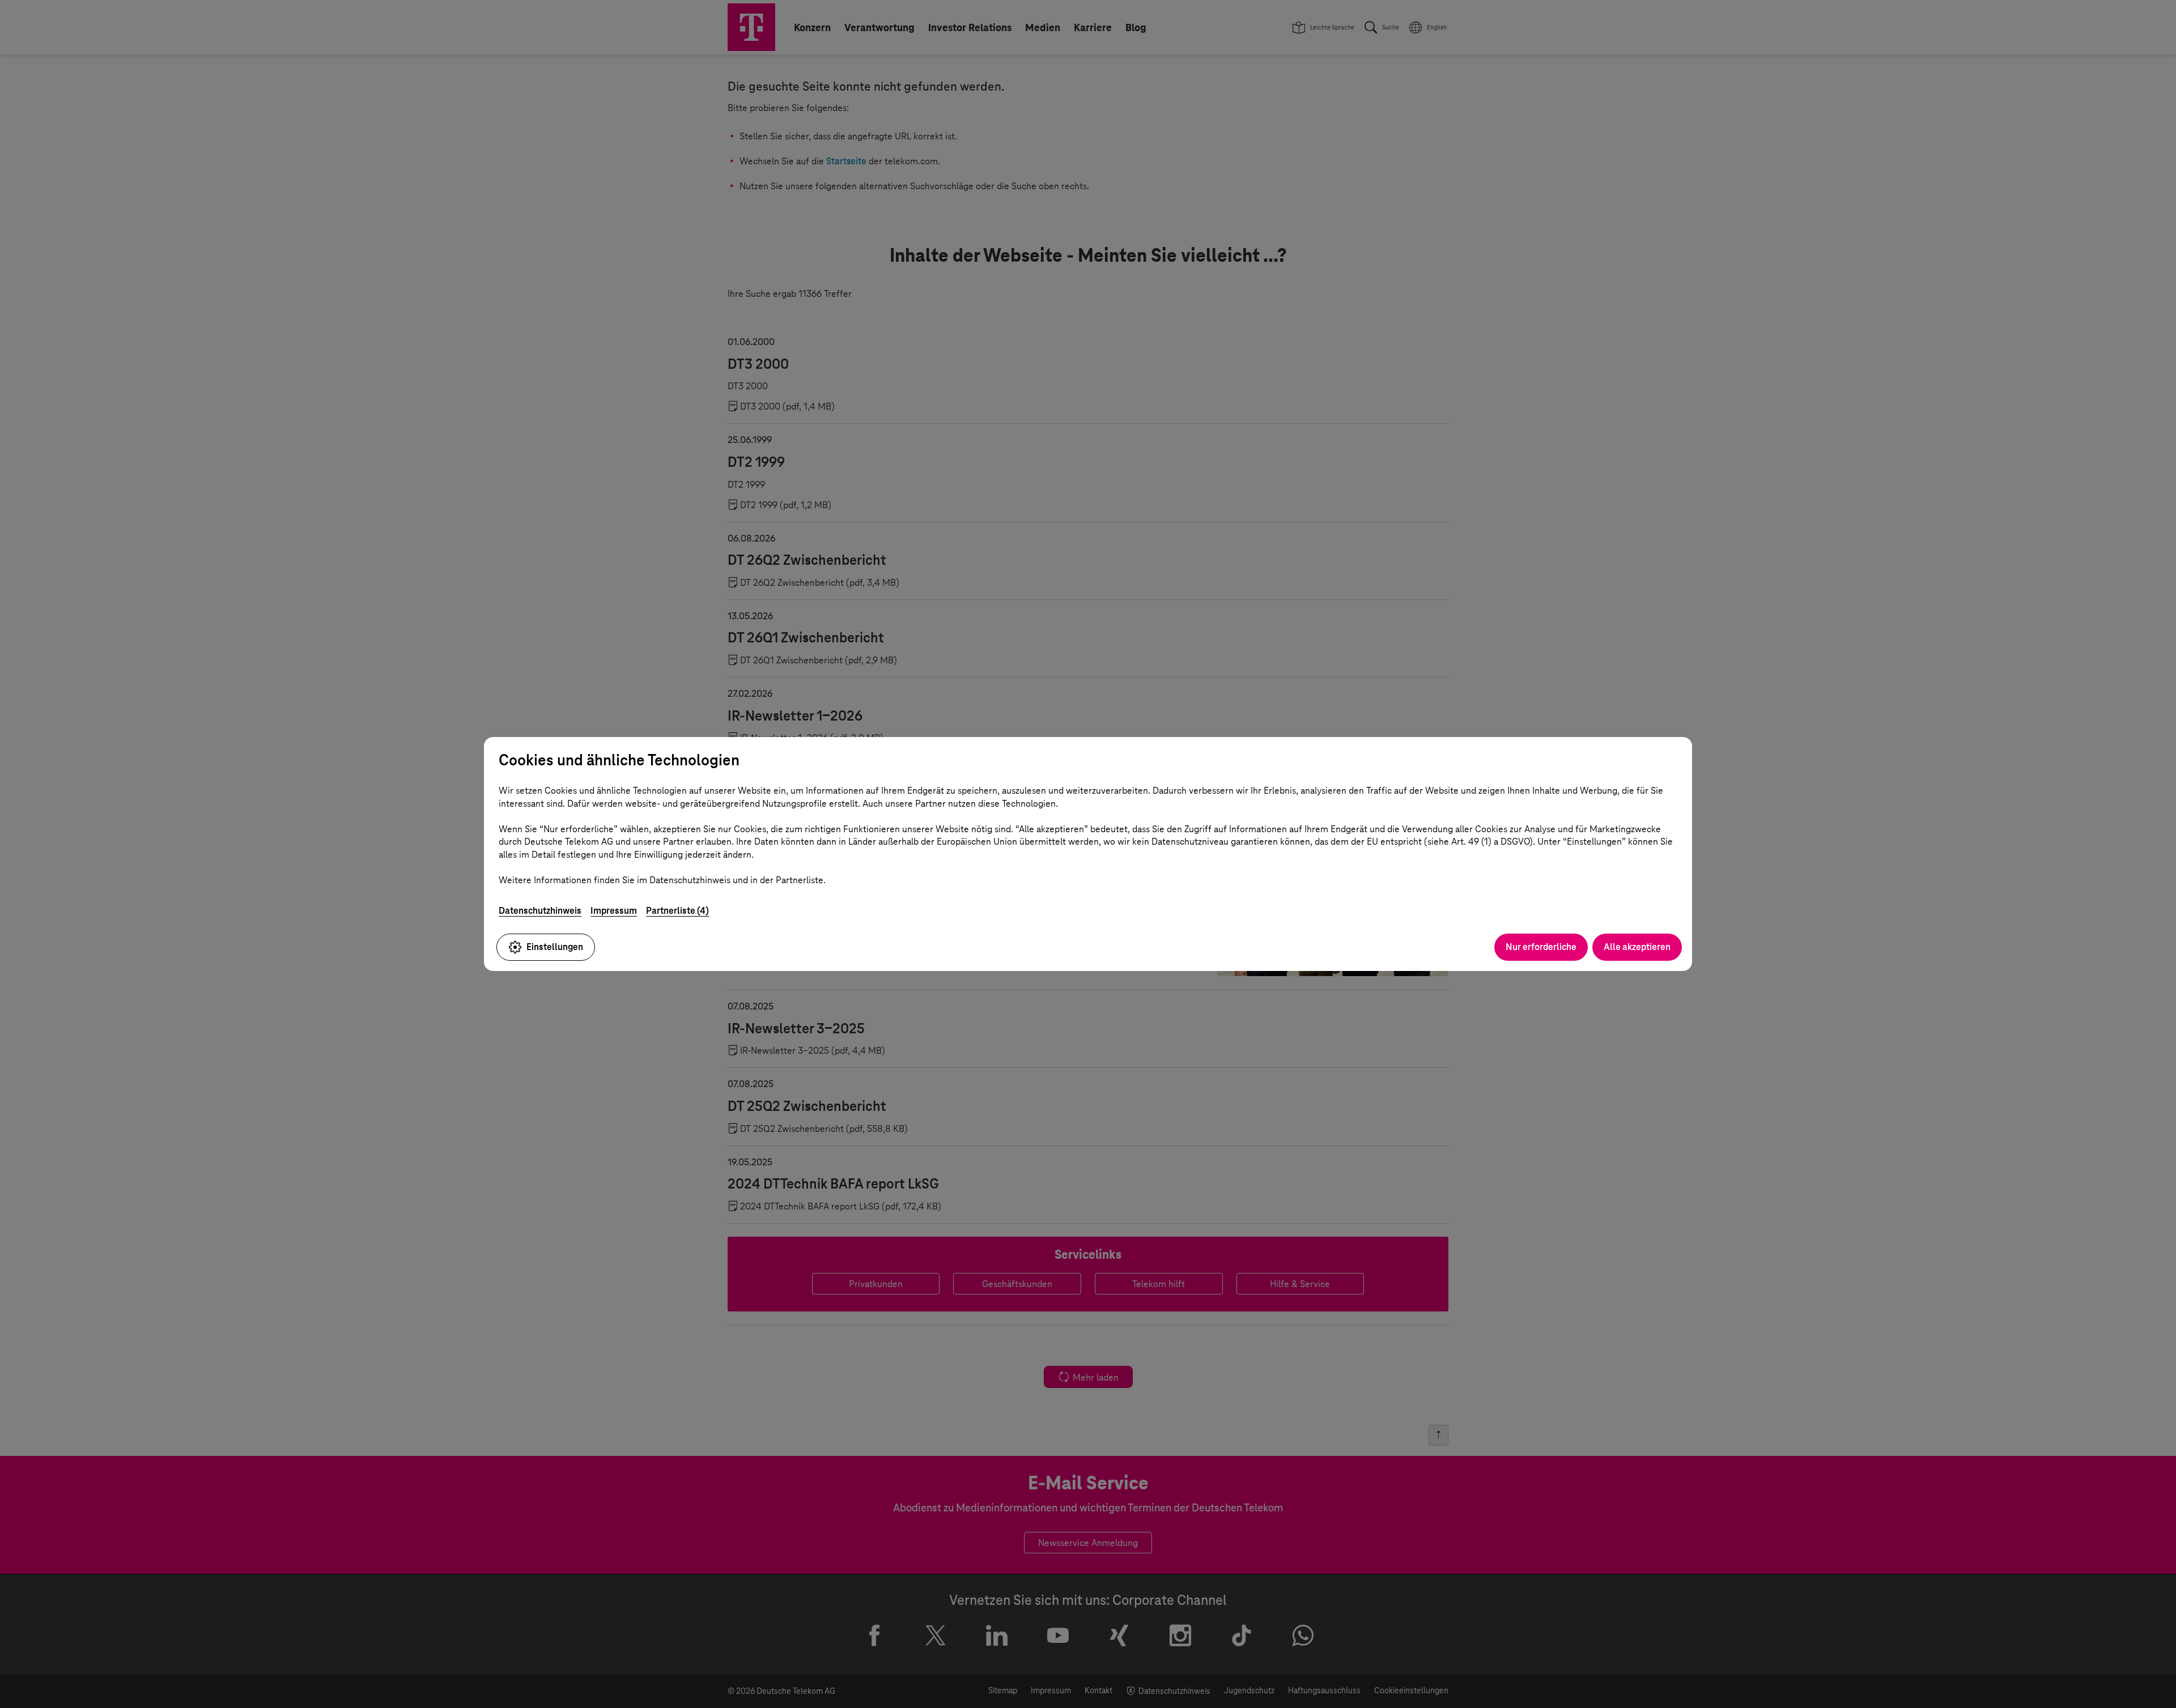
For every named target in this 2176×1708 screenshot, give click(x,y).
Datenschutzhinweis (540, 911)
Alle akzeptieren (1637, 947)
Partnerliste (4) (677, 911)
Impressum (614, 911)
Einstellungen (555, 947)
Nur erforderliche (1541, 947)
